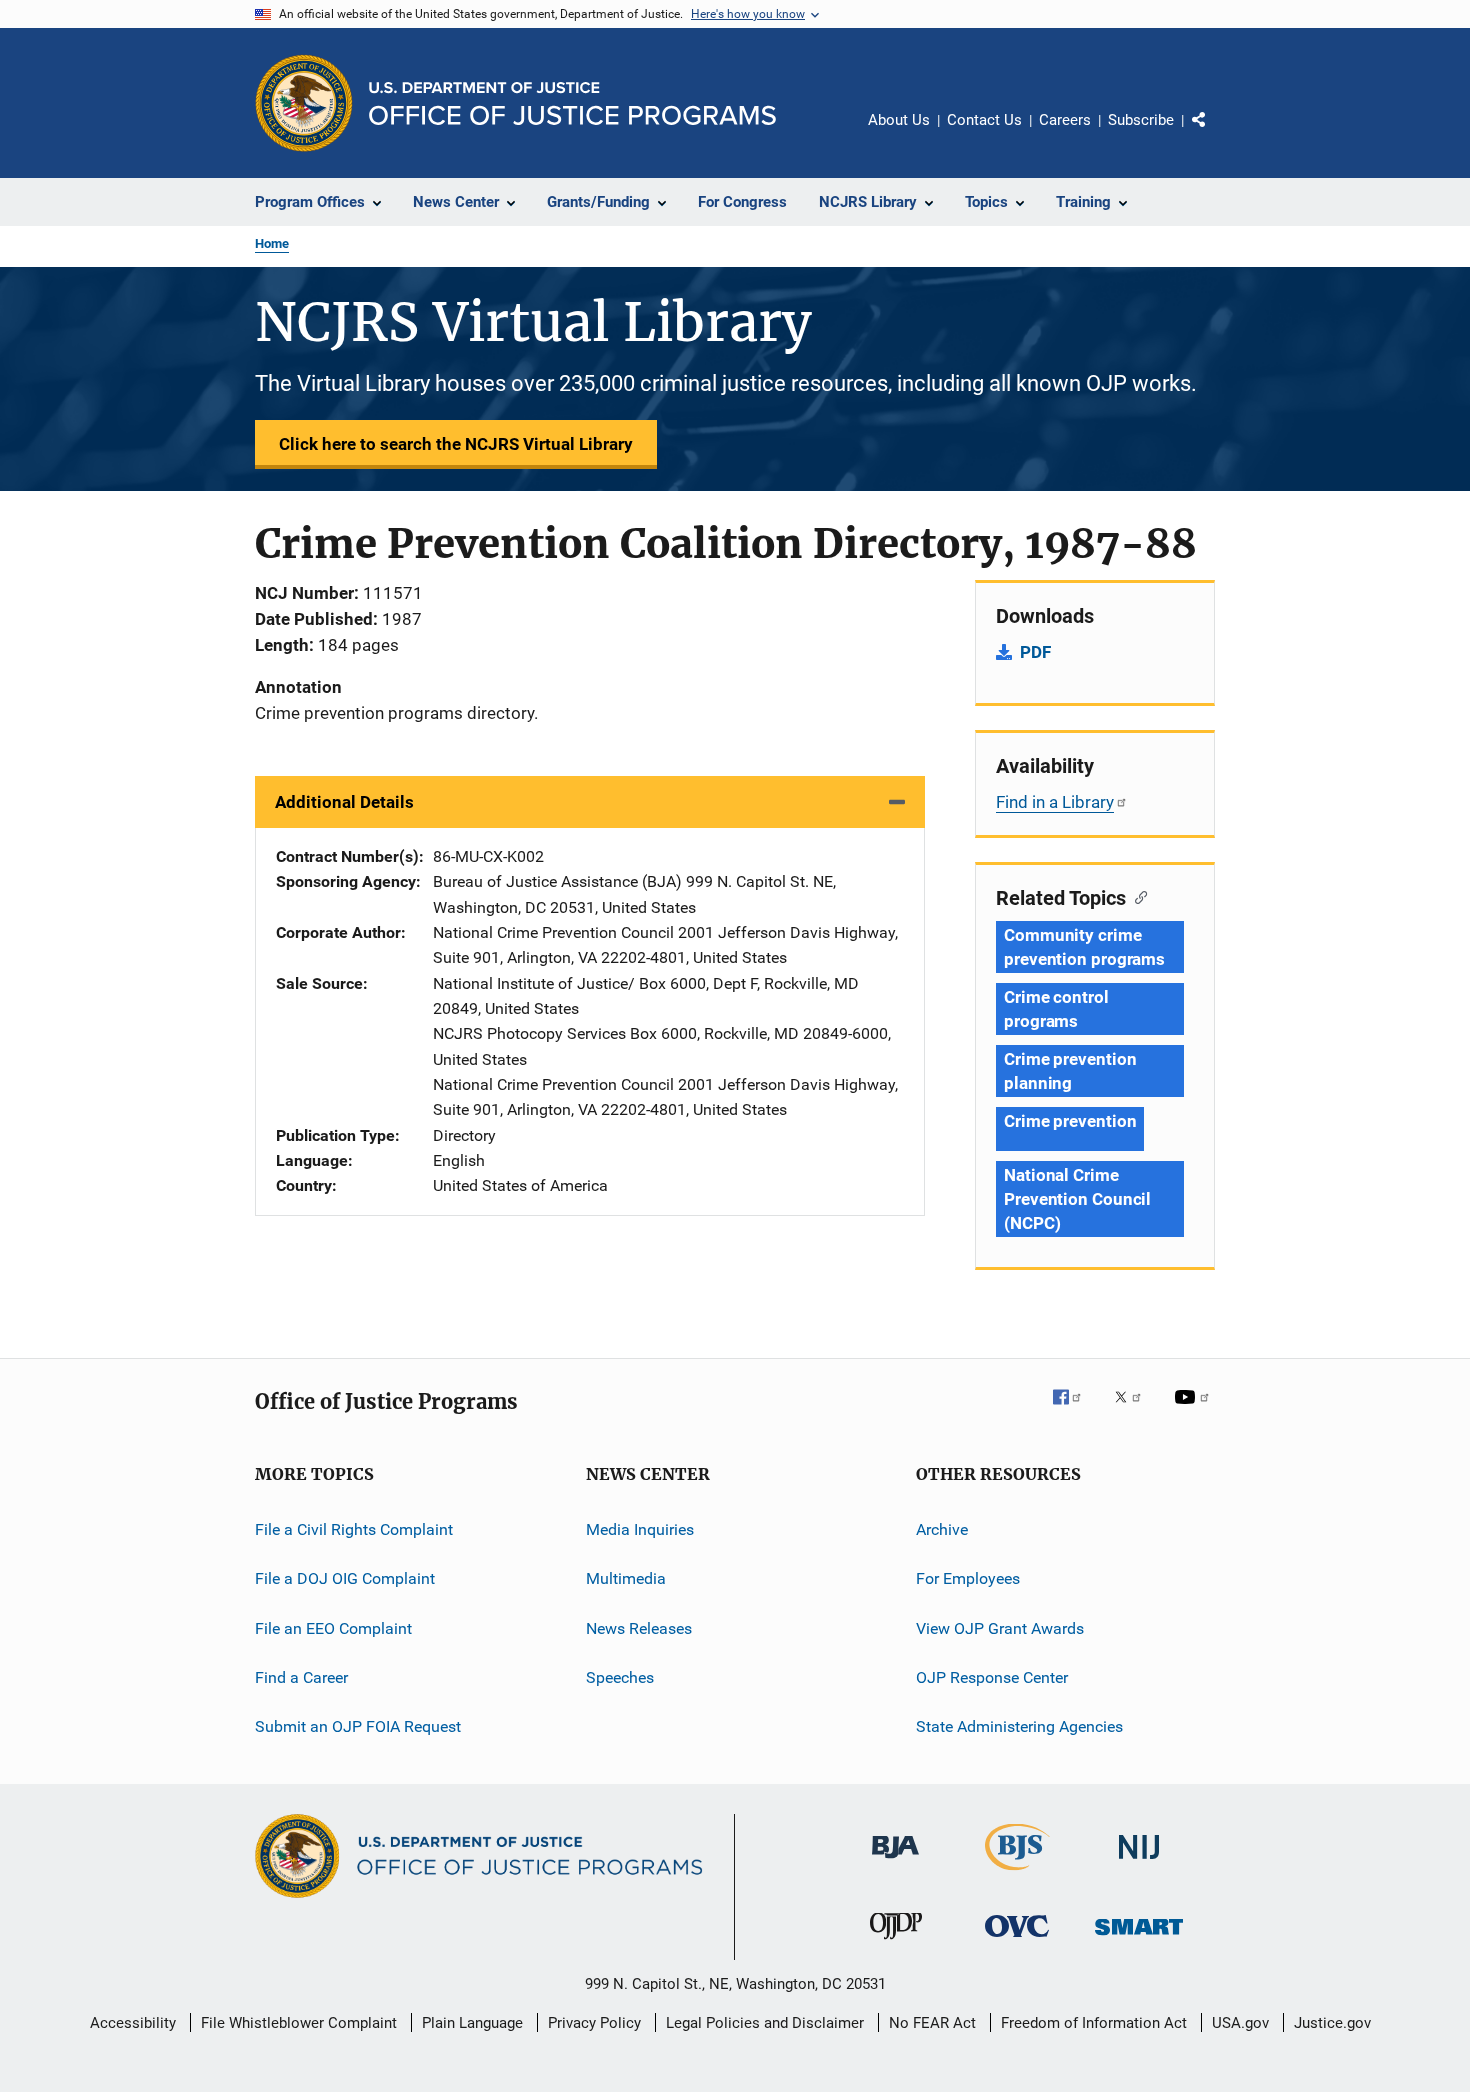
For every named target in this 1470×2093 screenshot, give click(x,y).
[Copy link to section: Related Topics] (1136, 896)
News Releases (639, 1628)
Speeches (620, 1677)
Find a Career (301, 1677)
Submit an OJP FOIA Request (358, 1726)
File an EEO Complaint (333, 1628)
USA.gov (1240, 2023)
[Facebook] (1075, 1411)
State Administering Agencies (1019, 1726)
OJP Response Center (992, 1677)
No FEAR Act (932, 2023)
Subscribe (1141, 120)
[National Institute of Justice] (1139, 1862)
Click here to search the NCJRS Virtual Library (456, 444)
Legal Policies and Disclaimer (765, 2023)
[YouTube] (1195, 1411)
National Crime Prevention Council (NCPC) (1077, 1199)
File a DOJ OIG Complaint (345, 1578)
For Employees (968, 1578)
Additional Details (344, 802)
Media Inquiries (640, 1529)
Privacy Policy (594, 2023)
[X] (1135, 1411)
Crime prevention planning (1070, 1071)
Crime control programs (1056, 1009)
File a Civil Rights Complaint (354, 1529)
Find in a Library (1055, 802)
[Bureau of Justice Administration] (895, 1862)
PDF (1035, 652)
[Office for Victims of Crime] (1017, 1940)
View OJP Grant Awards (1000, 1628)
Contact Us (984, 120)
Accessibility (133, 2023)
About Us (899, 120)
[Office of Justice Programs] (304, 103)
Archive (942, 1529)
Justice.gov (1332, 2023)
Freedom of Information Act (1094, 2023)
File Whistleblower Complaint (299, 2023)
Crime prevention (1070, 1121)
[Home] (572, 103)
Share (1215, 134)
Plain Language (472, 2023)
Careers (1065, 120)
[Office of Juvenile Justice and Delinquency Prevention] (896, 1943)
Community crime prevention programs (1084, 947)
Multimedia (626, 1578)
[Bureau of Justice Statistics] (1017, 1874)
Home (272, 243)
